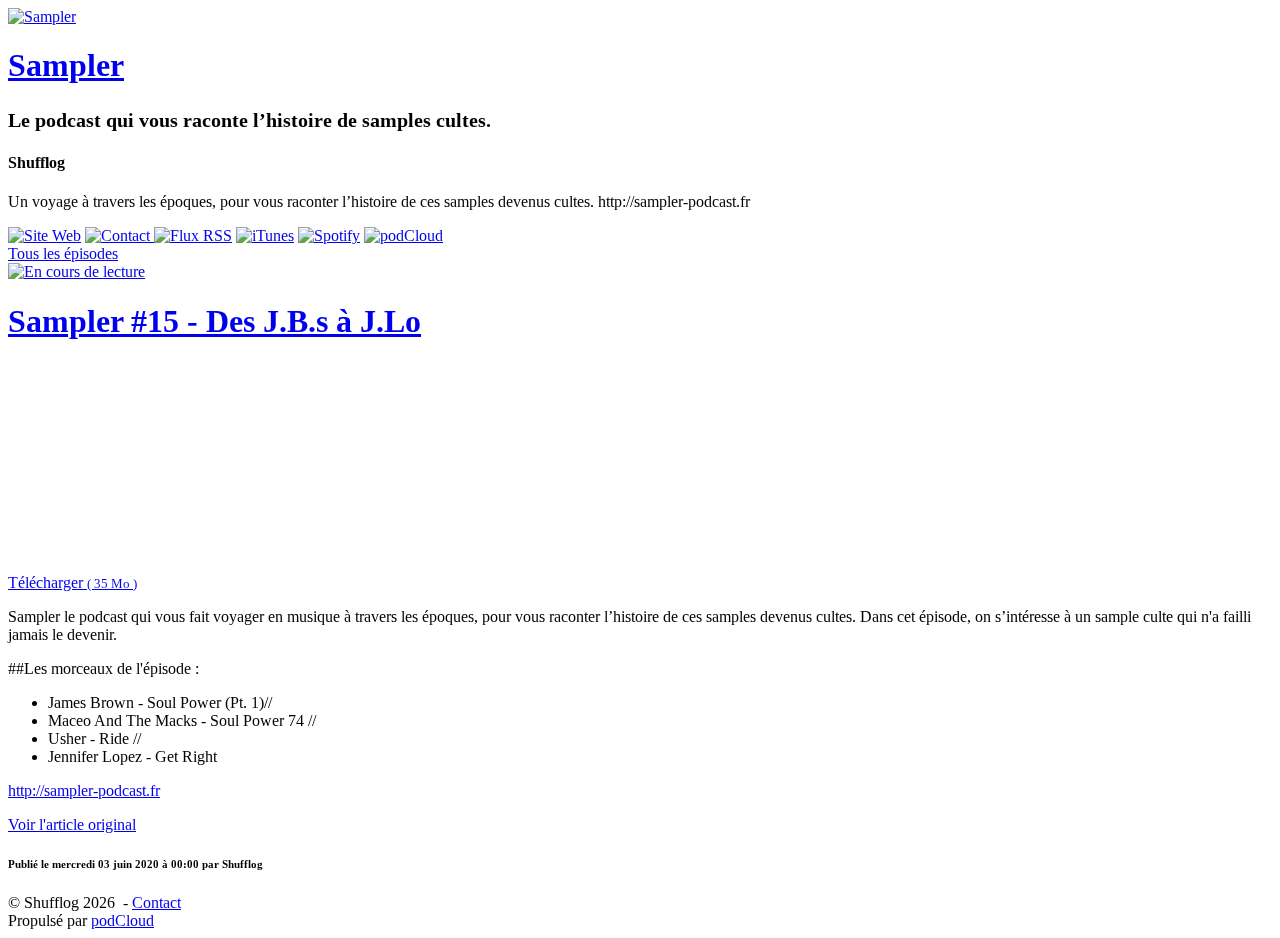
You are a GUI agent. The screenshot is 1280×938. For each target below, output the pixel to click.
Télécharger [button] (72, 582)
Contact (156, 902)
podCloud (122, 920)
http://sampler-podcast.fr (84, 790)
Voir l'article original (72, 824)
